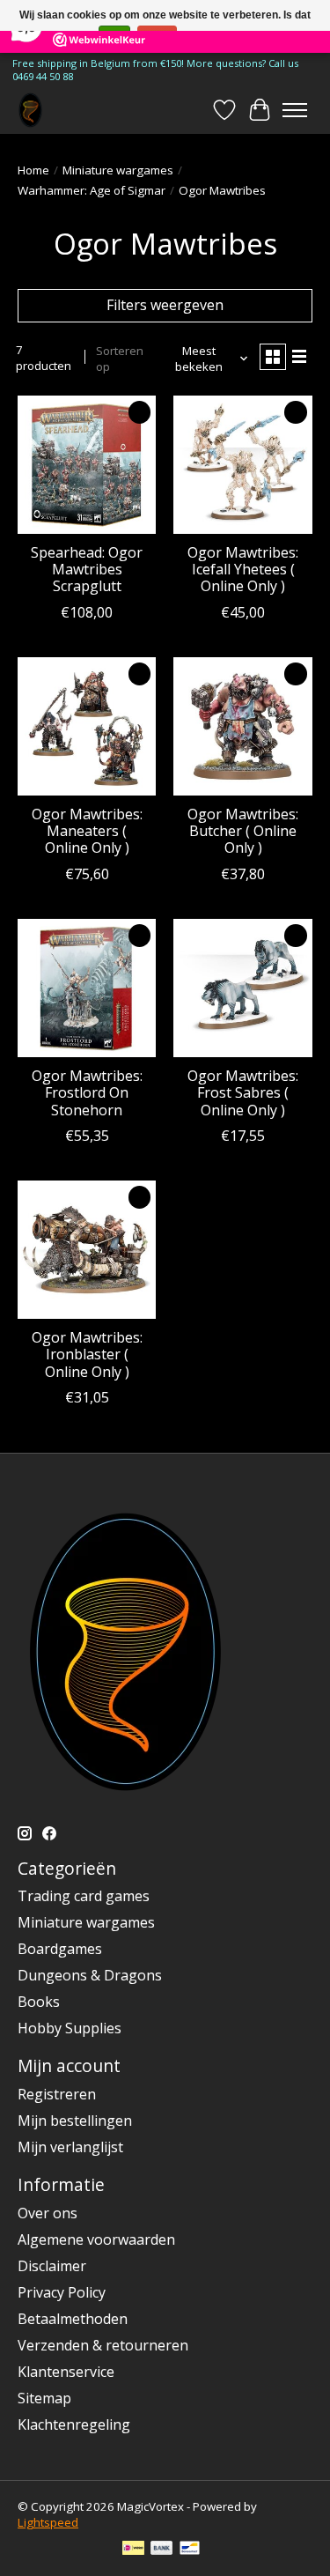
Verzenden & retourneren (103, 2345)
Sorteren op (120, 359)
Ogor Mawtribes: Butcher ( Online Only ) (243, 831)
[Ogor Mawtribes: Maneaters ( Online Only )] (87, 726)
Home (33, 170)
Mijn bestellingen (75, 2121)
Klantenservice (66, 2372)
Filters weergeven (165, 305)
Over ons (48, 2213)
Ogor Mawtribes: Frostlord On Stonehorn (87, 1092)
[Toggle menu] (295, 110)
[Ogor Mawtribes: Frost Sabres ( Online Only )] (242, 988)
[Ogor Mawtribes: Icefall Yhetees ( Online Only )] (242, 465)
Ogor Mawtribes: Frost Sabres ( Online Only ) (243, 1092)
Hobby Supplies (70, 2028)
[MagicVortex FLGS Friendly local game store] (30, 110)
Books (39, 2002)
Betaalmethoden (73, 2319)
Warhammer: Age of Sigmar (92, 190)
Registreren (57, 2094)
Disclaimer (52, 2266)
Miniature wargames (118, 170)
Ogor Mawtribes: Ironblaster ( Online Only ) (87, 1354)
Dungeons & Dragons (90, 1975)
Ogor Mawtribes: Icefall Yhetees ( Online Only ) (243, 569)
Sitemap (44, 2398)
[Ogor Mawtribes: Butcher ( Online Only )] (242, 726)
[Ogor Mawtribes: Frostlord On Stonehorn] (87, 988)
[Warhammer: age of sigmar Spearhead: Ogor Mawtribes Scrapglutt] (87, 465)
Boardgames (60, 1949)
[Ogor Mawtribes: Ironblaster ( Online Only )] (87, 1250)
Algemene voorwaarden (96, 2239)
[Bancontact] (190, 2550)
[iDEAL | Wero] (133, 2550)
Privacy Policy (62, 2292)
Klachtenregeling (74, 2424)
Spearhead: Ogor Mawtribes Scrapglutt (87, 569)
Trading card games (84, 1896)
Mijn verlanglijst (70, 2147)
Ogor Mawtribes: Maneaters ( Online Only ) (87, 831)
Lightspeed (48, 2522)
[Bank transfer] (162, 2550)
